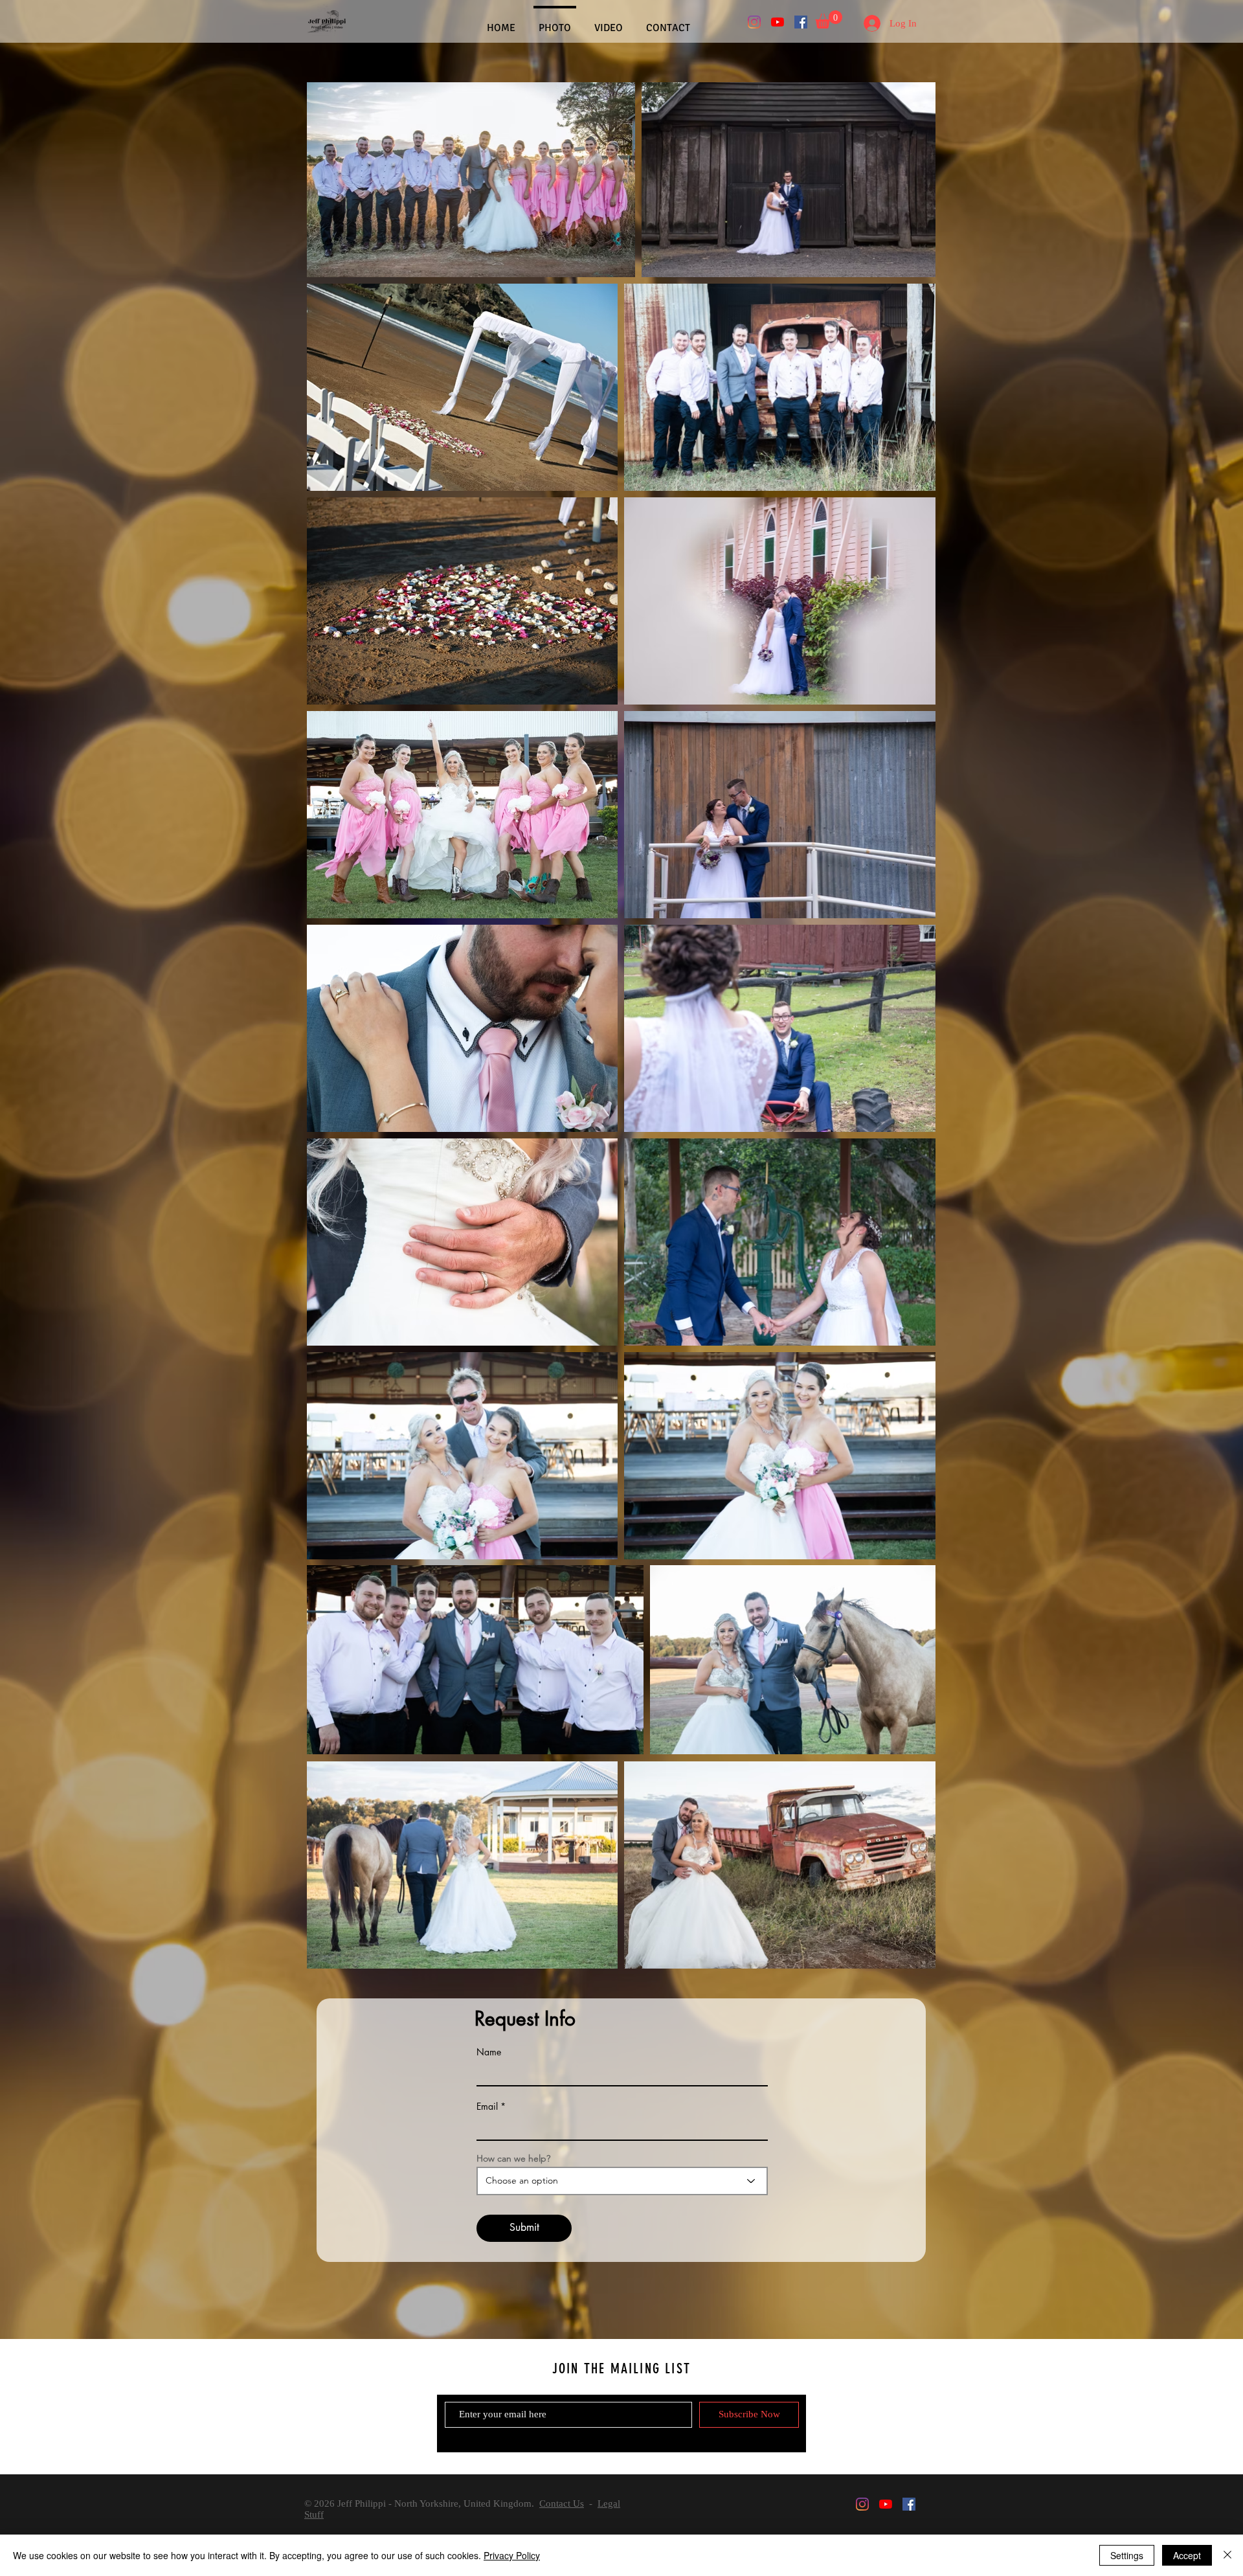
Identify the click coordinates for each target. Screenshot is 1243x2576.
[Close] (1227, 2555)
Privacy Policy (512, 2555)
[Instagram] (754, 22)
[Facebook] (801, 22)
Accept (1187, 2555)
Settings (1127, 2555)
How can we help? (513, 2158)
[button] (829, 19)
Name (489, 2052)
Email (487, 2107)
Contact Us (562, 2503)
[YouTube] (778, 22)
